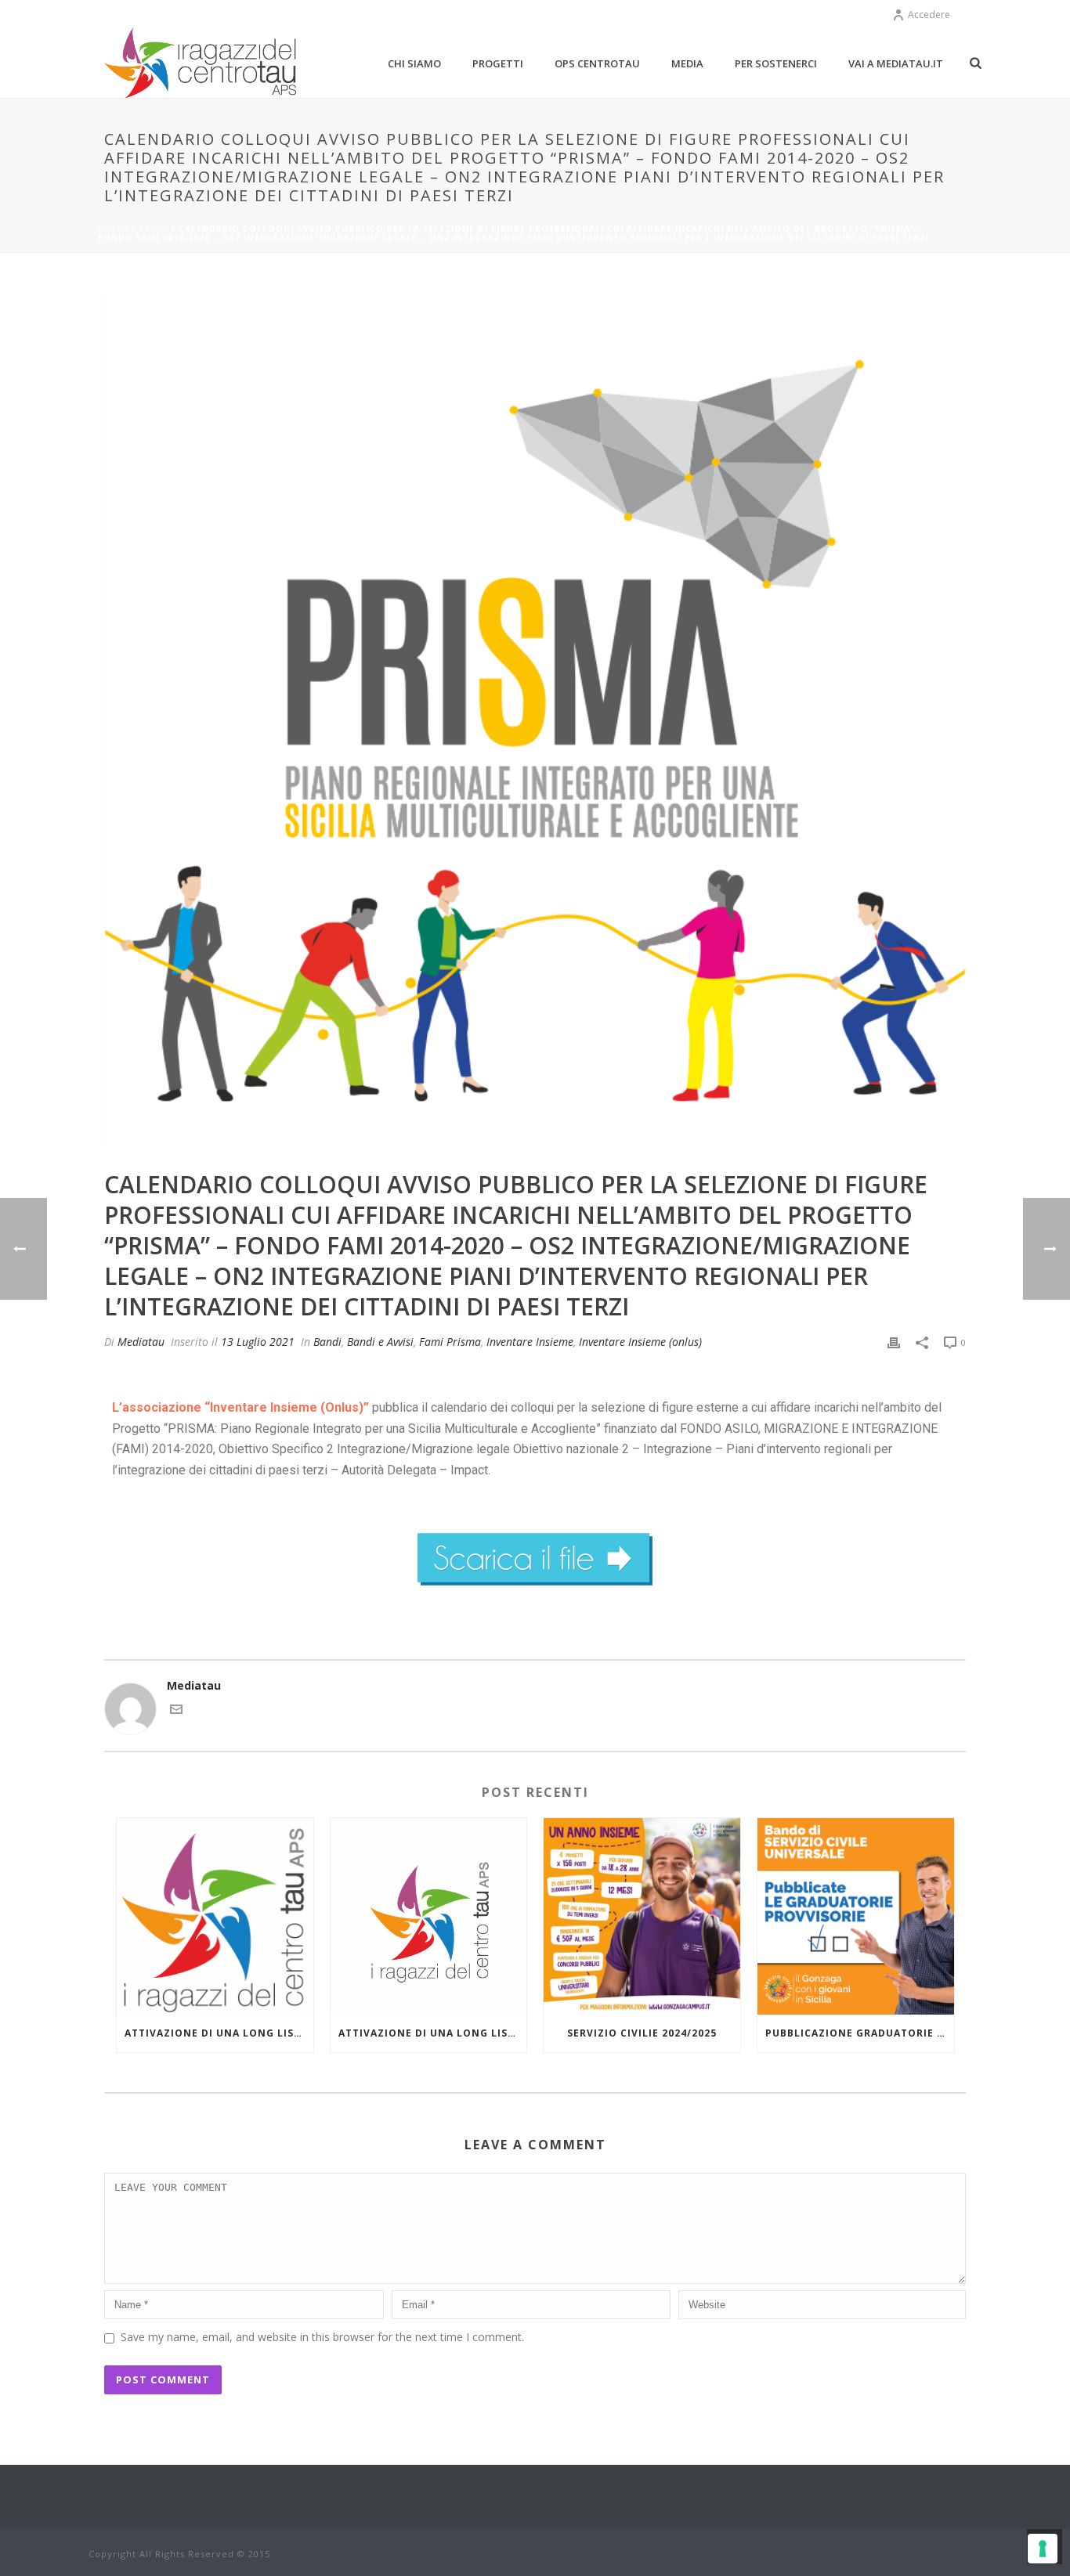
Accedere (929, 14)
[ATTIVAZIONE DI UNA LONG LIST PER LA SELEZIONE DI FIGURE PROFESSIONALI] (215, 1916)
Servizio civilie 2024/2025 (642, 2033)
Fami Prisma (450, 1342)
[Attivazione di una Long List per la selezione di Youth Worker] (429, 1916)
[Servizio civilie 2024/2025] (642, 1916)
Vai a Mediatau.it (896, 63)
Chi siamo (414, 63)
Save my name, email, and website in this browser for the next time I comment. (322, 2337)
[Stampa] (894, 1342)
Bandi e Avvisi (380, 1342)
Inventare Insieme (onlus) (640, 1342)
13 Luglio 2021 (258, 1342)
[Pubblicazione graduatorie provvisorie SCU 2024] (856, 1916)
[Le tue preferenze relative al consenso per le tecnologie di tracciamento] (1043, 2549)
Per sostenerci (776, 63)
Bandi (154, 229)
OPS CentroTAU (597, 63)
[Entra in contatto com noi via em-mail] (176, 1711)
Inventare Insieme (530, 1342)
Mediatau (141, 1342)
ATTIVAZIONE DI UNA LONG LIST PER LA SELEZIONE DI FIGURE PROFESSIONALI (219, 2033)
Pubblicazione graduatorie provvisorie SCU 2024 (860, 2033)
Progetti (498, 63)
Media (687, 63)
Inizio (113, 229)
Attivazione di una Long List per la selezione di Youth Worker (433, 2033)
